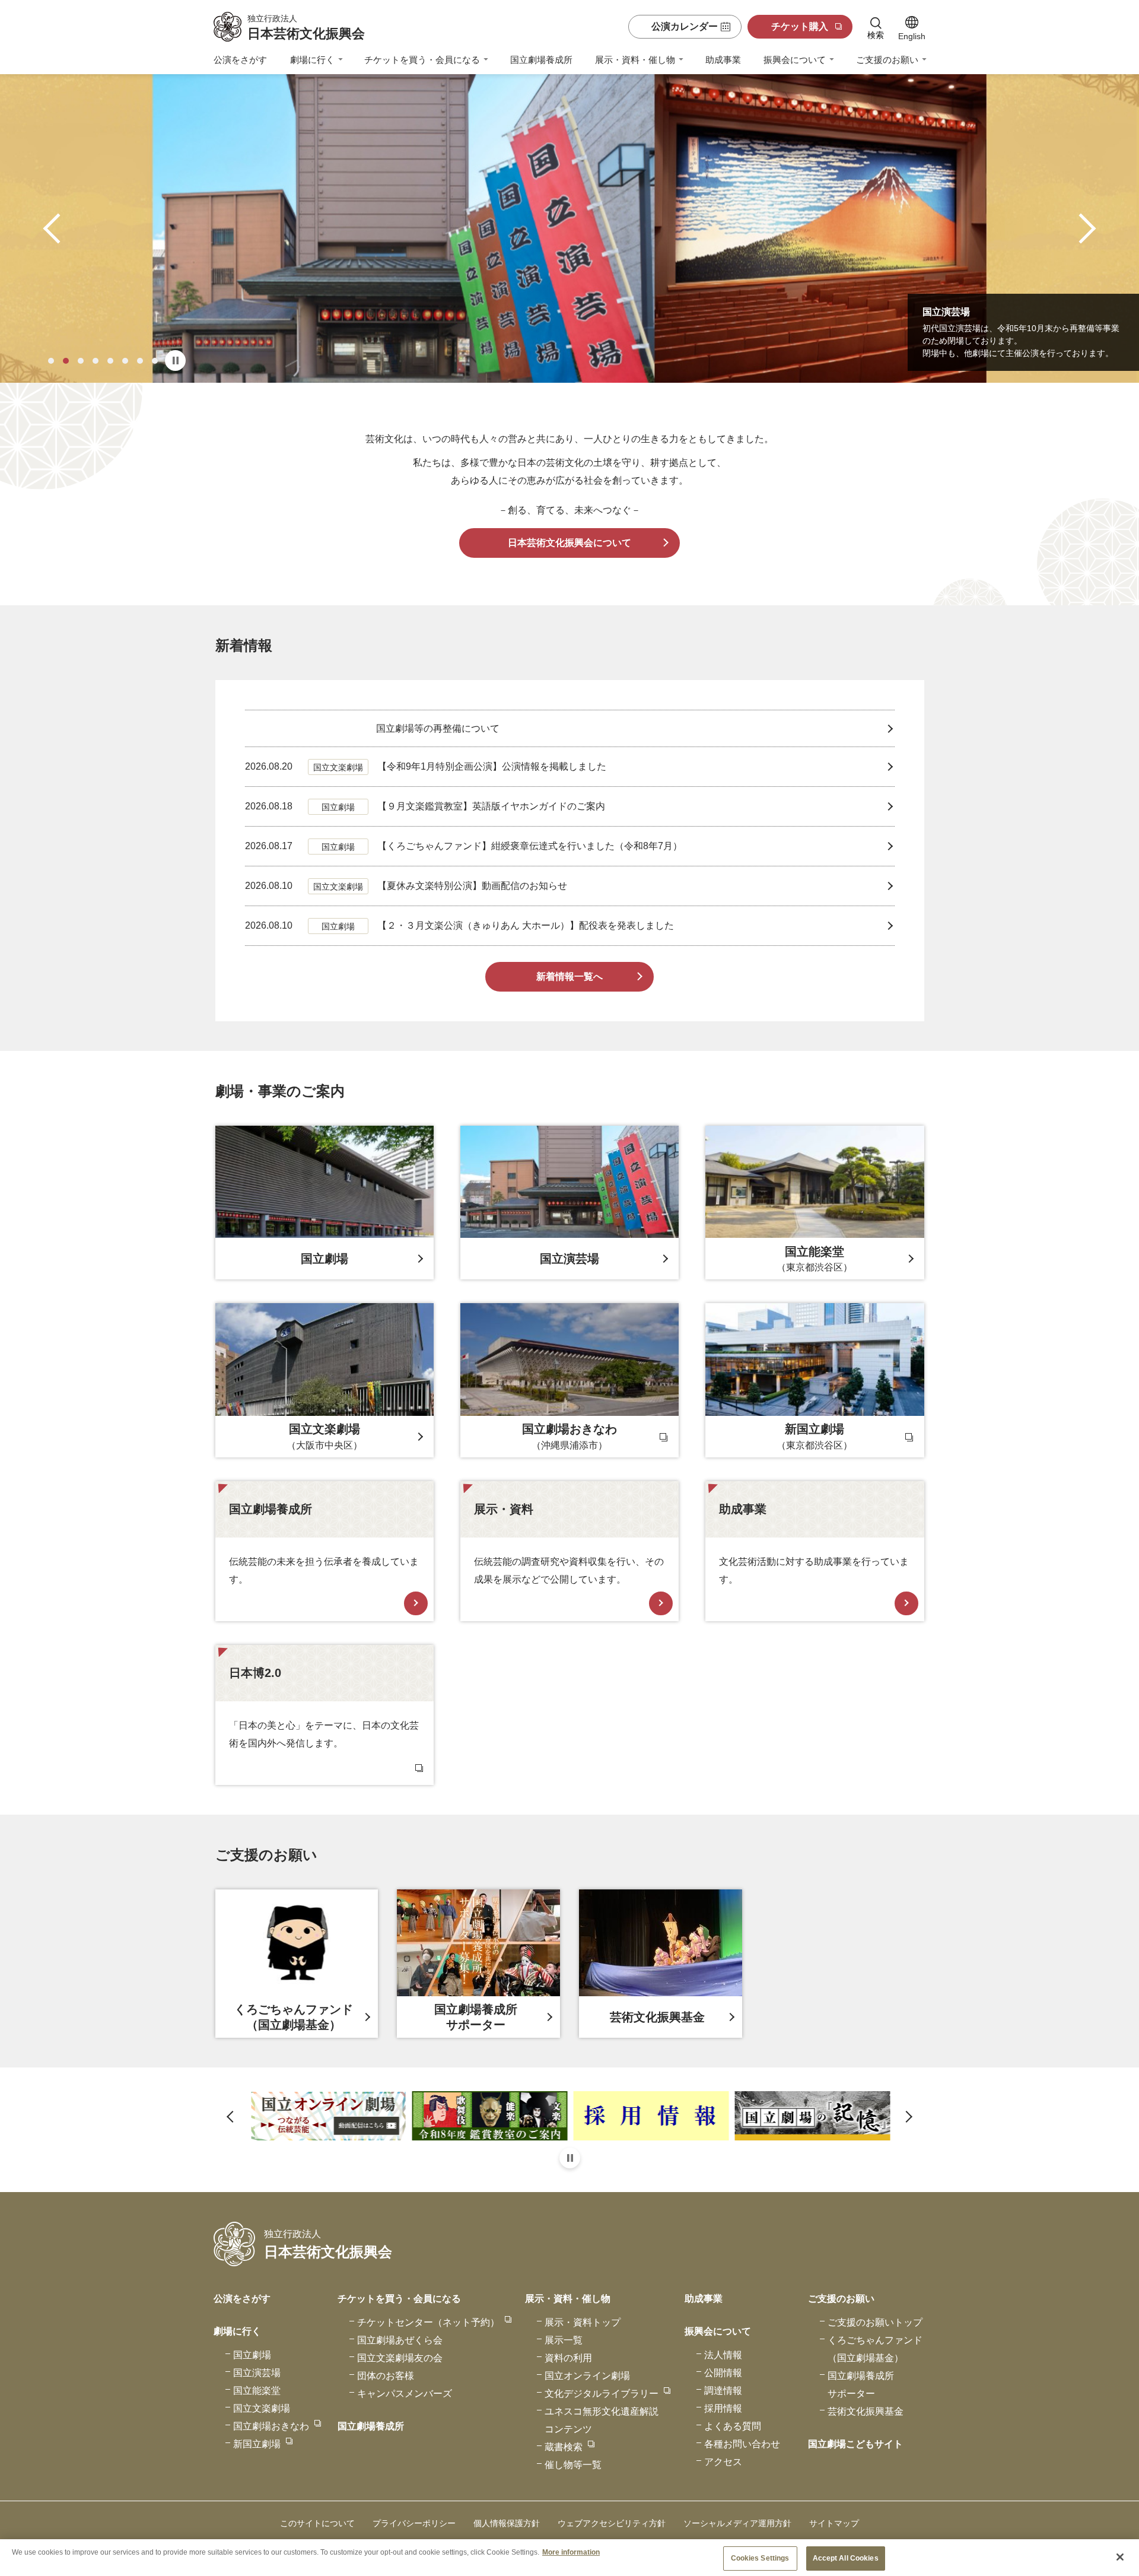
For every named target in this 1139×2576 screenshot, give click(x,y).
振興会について (795, 60)
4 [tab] (96, 361)
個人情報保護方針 (507, 2523)
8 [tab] (155, 361)
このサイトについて (317, 2523)
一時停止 (175, 360)
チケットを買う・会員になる (422, 60)
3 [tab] (81, 361)
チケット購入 (800, 26)
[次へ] (1081, 229)
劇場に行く (312, 60)
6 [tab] (125, 361)
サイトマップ (834, 2523)
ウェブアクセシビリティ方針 (612, 2523)
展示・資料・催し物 (635, 60)
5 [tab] (110, 361)
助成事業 (723, 60)
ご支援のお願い (887, 60)
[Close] (1120, 2557)
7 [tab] (140, 361)
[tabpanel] (569, 228)
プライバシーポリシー (414, 2523)
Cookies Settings (760, 2558)
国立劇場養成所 (541, 60)
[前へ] (58, 229)
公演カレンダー (685, 26)
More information (571, 2552)
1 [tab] (51, 361)
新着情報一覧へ (569, 976)
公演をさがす (240, 60)
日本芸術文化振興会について (569, 543)
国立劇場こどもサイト (855, 2444)
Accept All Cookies (846, 2558)
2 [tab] (66, 361)
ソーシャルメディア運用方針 (737, 2523)
